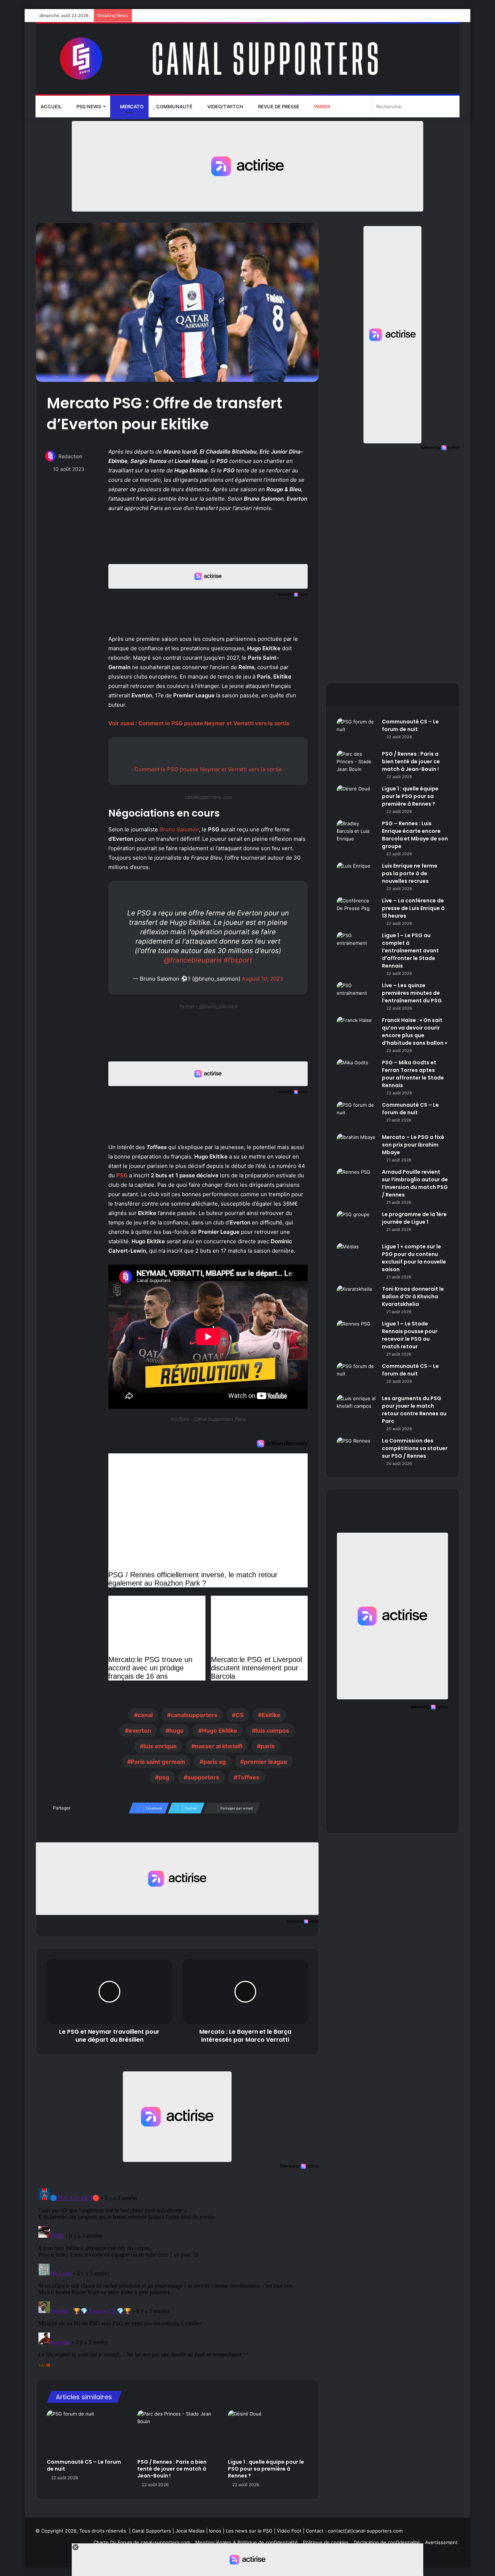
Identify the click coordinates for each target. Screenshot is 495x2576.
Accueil (51, 107)
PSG (122, 1175)
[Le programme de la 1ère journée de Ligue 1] (357, 1224)
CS (240, 1715)
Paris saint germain (158, 1762)
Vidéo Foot (289, 2531)
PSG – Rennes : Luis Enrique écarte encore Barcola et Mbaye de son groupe (415, 835)
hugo (176, 1730)
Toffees (248, 1777)
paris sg (215, 1762)
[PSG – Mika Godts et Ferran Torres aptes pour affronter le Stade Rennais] (357, 1072)
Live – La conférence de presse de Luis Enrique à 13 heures (413, 908)
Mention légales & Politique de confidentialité (247, 2542)
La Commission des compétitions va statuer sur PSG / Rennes (415, 1448)
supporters (203, 1777)
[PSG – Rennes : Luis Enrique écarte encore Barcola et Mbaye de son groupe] (357, 833)
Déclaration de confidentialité (387, 2542)
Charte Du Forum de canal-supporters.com (142, 2542)
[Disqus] (177, 2276)
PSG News (88, 107)
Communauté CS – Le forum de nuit (84, 2465)
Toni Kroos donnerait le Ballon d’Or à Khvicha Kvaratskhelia (413, 1297)
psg (164, 1777)
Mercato (131, 107)
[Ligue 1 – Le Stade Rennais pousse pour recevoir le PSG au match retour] (357, 1334)
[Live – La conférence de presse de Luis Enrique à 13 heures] (357, 911)
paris (268, 1746)
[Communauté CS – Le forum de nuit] (87, 2433)
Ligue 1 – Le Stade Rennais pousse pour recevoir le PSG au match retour (410, 1335)
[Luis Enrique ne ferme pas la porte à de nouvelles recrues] (357, 876)
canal (145, 1715)
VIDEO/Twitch (225, 107)
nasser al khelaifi (219, 1746)
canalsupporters (194, 1715)
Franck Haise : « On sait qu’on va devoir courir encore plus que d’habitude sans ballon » (415, 1032)
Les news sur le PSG (249, 2531)
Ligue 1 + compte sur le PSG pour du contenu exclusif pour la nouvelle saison (414, 1258)
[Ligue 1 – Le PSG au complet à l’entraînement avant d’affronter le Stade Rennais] (357, 945)
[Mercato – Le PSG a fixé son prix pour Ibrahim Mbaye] (357, 1147)
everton (140, 1730)
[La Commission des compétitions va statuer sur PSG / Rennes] (357, 1451)
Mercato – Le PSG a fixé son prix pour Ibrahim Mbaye (413, 1145)
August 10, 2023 (263, 979)
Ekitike (271, 1715)
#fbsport (238, 960)
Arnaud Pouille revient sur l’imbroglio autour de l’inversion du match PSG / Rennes (415, 1183)
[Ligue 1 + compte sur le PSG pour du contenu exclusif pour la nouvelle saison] (357, 1256)
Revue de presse (278, 107)
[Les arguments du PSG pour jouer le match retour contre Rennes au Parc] (357, 1408)
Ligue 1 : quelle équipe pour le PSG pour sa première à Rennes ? (266, 2469)
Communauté (174, 107)
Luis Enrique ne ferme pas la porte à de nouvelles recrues (410, 873)
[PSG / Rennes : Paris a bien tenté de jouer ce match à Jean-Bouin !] (177, 2433)
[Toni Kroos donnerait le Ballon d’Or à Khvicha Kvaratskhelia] (357, 1299)
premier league (266, 1762)
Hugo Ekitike (220, 1730)
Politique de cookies (326, 2542)
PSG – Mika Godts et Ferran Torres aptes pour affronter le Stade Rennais (413, 1074)
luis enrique (160, 1746)
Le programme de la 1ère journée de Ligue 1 (414, 1218)
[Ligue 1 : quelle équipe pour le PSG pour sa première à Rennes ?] (268, 2433)
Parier (322, 107)
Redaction (70, 456)
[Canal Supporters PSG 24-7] (247, 59)
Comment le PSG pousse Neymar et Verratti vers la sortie (208, 769)
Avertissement (441, 2542)
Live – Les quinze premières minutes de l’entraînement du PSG (412, 993)
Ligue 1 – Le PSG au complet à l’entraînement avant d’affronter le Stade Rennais (410, 951)
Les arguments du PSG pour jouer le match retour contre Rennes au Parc (414, 1410)
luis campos (272, 1730)
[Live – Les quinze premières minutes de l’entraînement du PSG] (357, 995)
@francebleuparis (193, 960)
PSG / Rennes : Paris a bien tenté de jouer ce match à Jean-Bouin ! (172, 2469)
